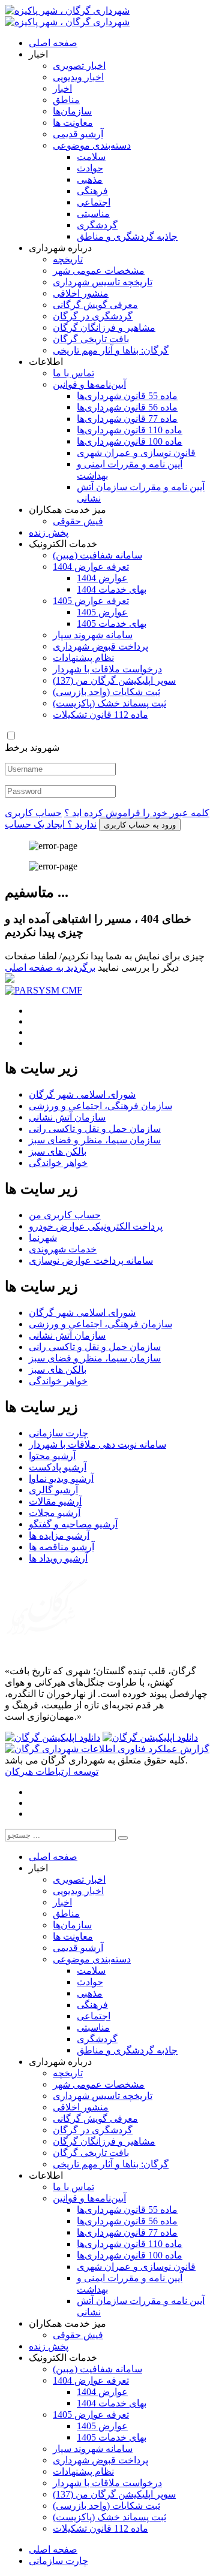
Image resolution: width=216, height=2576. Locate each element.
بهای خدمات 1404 (112, 589)
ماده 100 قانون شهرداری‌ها (130, 441)
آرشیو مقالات (55, 1501)
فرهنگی (92, 191)
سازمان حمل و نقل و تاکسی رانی (95, 1129)
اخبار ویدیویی (78, 77)
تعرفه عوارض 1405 (91, 601)
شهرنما (43, 1238)
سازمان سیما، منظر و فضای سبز (95, 1140)
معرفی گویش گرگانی (95, 305)
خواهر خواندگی (58, 1163)
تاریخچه (68, 259)
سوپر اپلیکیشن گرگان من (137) (114, 680)
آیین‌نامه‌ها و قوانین (89, 384)
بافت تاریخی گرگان (91, 339)
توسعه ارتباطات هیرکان (52, 1772)
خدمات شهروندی (63, 1249)
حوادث (90, 168)
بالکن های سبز (58, 1151)
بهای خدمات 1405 (112, 623)
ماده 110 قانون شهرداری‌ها (130, 430)
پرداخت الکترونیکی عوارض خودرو (96, 1226)
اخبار (62, 88)
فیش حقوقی (78, 521)
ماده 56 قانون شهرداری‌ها (127, 407)
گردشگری (97, 225)
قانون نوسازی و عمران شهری (136, 453)
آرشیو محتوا (52, 1456)
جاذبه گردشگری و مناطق (127, 236)
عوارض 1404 (102, 578)
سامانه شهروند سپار (93, 635)
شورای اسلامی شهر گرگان (82, 1094)
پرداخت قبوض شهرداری (100, 646)
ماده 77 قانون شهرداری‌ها (127, 419)
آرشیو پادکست (58, 1467)
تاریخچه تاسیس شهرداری (103, 282)
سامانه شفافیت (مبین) (97, 555)
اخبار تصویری (79, 66)
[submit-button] (123, 1838)
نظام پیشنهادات (83, 658)
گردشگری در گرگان (93, 316)
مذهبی (90, 179)
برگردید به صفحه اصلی (50, 967)
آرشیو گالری (53, 1490)
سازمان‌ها (72, 111)
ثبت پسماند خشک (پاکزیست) (109, 703)
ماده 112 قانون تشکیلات (100, 715)
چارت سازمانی (58, 1433)
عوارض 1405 (102, 612)
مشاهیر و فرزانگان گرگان (104, 327)
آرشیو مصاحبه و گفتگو (73, 1524)
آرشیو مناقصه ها (61, 1547)
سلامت (91, 157)
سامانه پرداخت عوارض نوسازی (91, 1260)
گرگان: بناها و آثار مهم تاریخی (111, 350)
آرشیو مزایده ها (59, 1535)
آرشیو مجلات (55, 1513)
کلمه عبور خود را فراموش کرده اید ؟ (137, 813)
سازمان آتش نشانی (67, 1117)
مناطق (66, 100)
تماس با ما (73, 373)
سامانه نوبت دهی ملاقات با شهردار (97, 1444)
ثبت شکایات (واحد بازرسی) (106, 692)
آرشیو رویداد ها (58, 1558)
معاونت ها (73, 123)
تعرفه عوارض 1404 (91, 567)
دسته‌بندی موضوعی (92, 145)
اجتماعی (94, 202)
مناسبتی (93, 214)
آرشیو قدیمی (78, 134)
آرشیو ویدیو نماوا (61, 1479)
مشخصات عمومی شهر (99, 271)
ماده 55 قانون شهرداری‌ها (127, 396)
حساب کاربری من (65, 1215)
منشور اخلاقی (81, 293)
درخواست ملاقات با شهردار (107, 669)
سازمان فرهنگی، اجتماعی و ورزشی (100, 1106)
